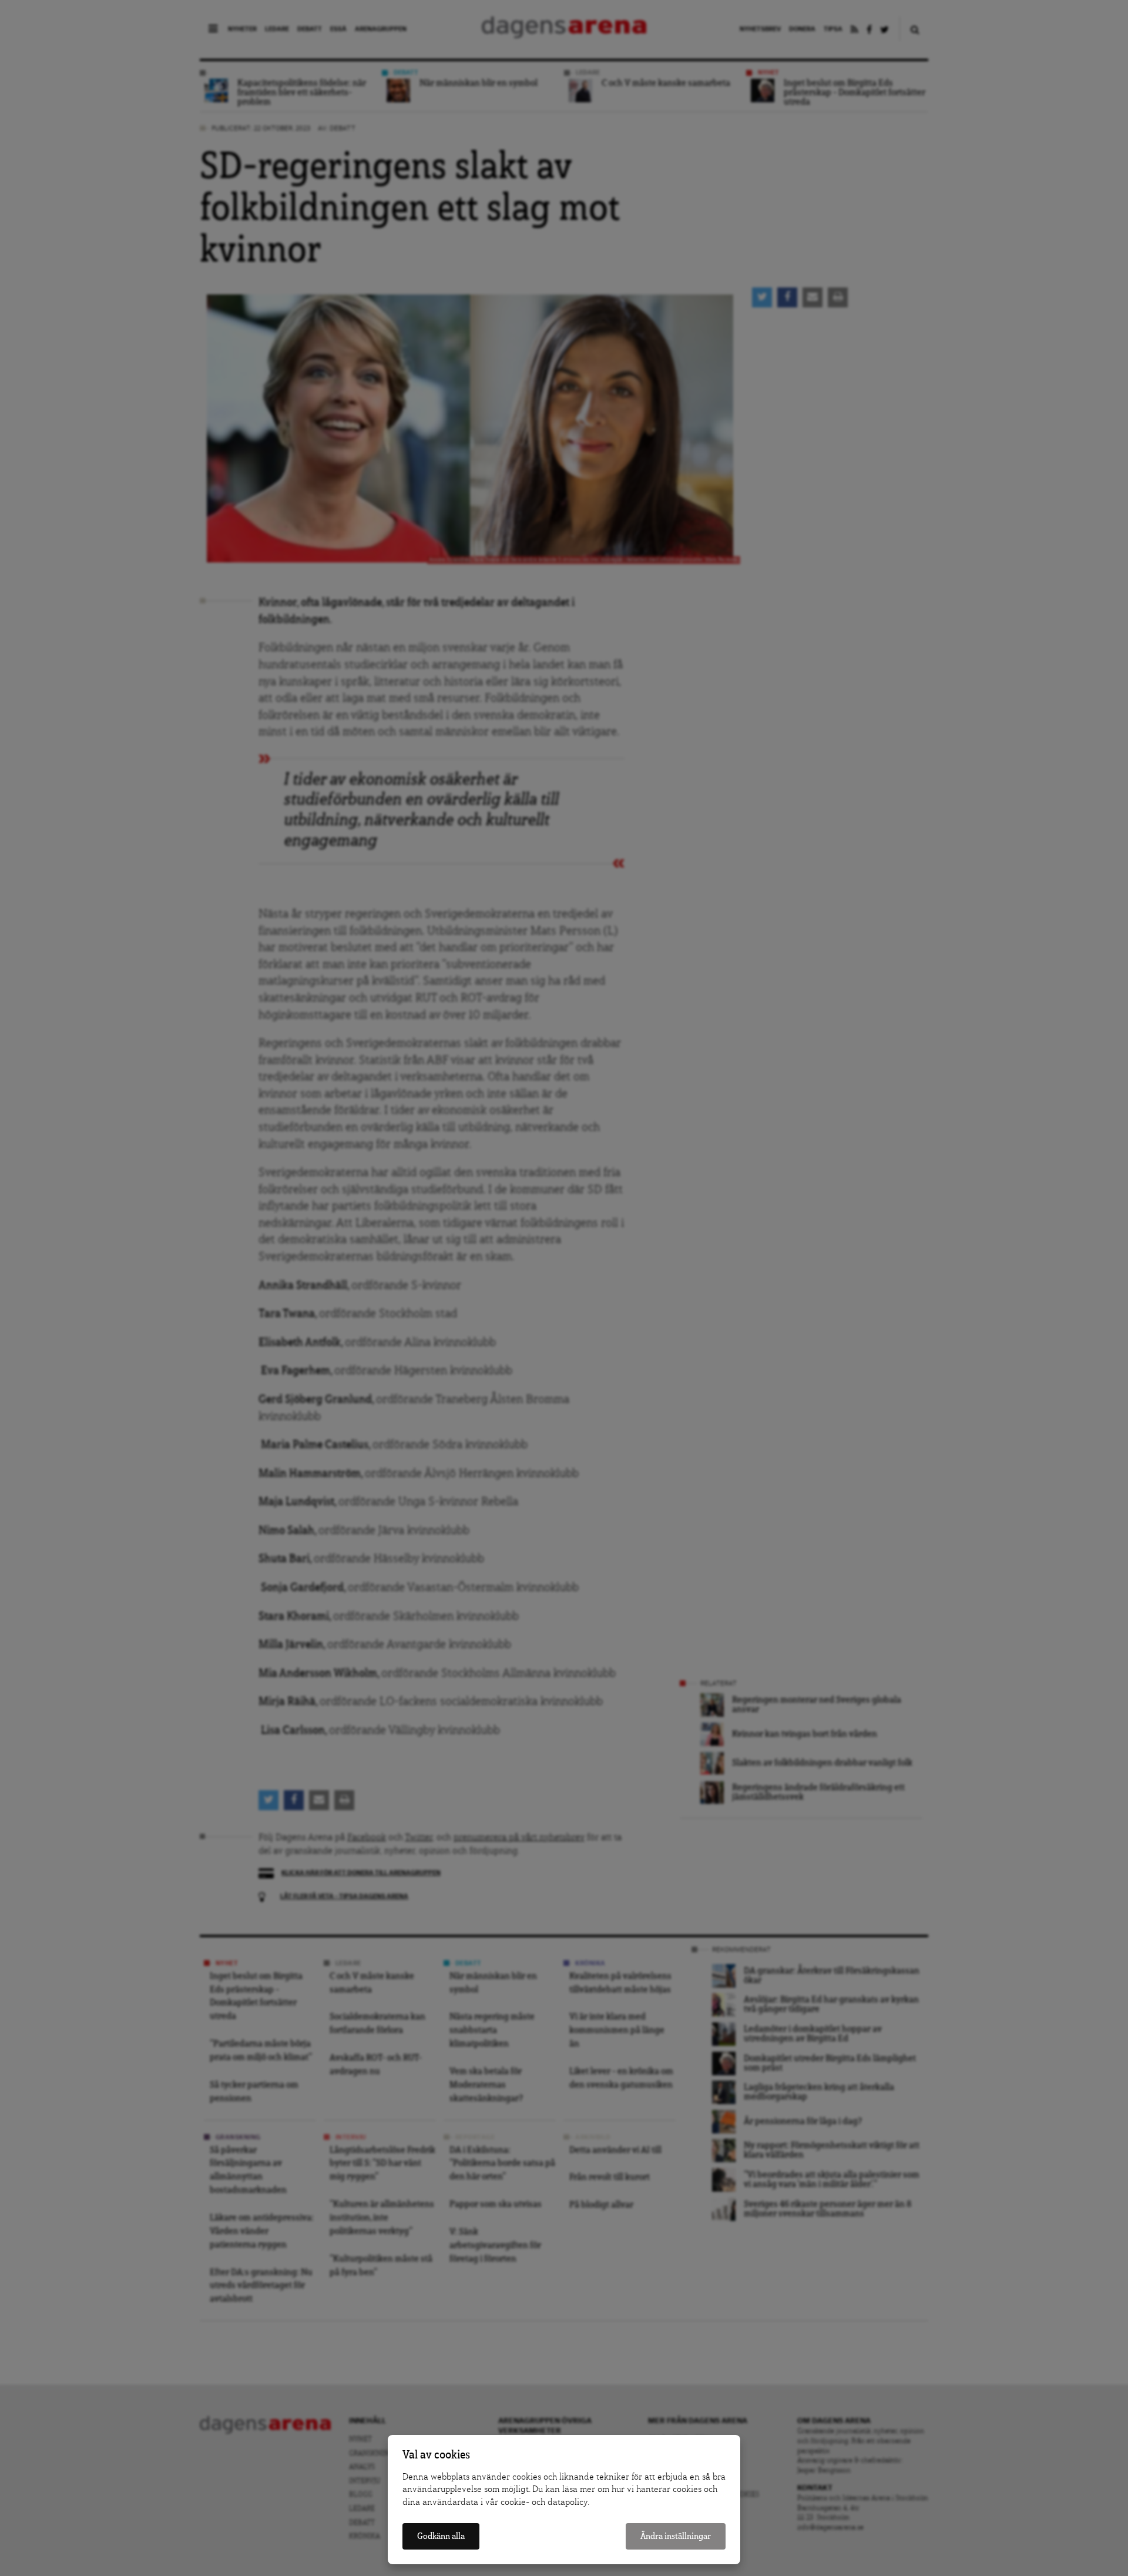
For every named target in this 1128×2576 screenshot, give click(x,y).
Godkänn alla (441, 2536)
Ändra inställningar (676, 2536)
